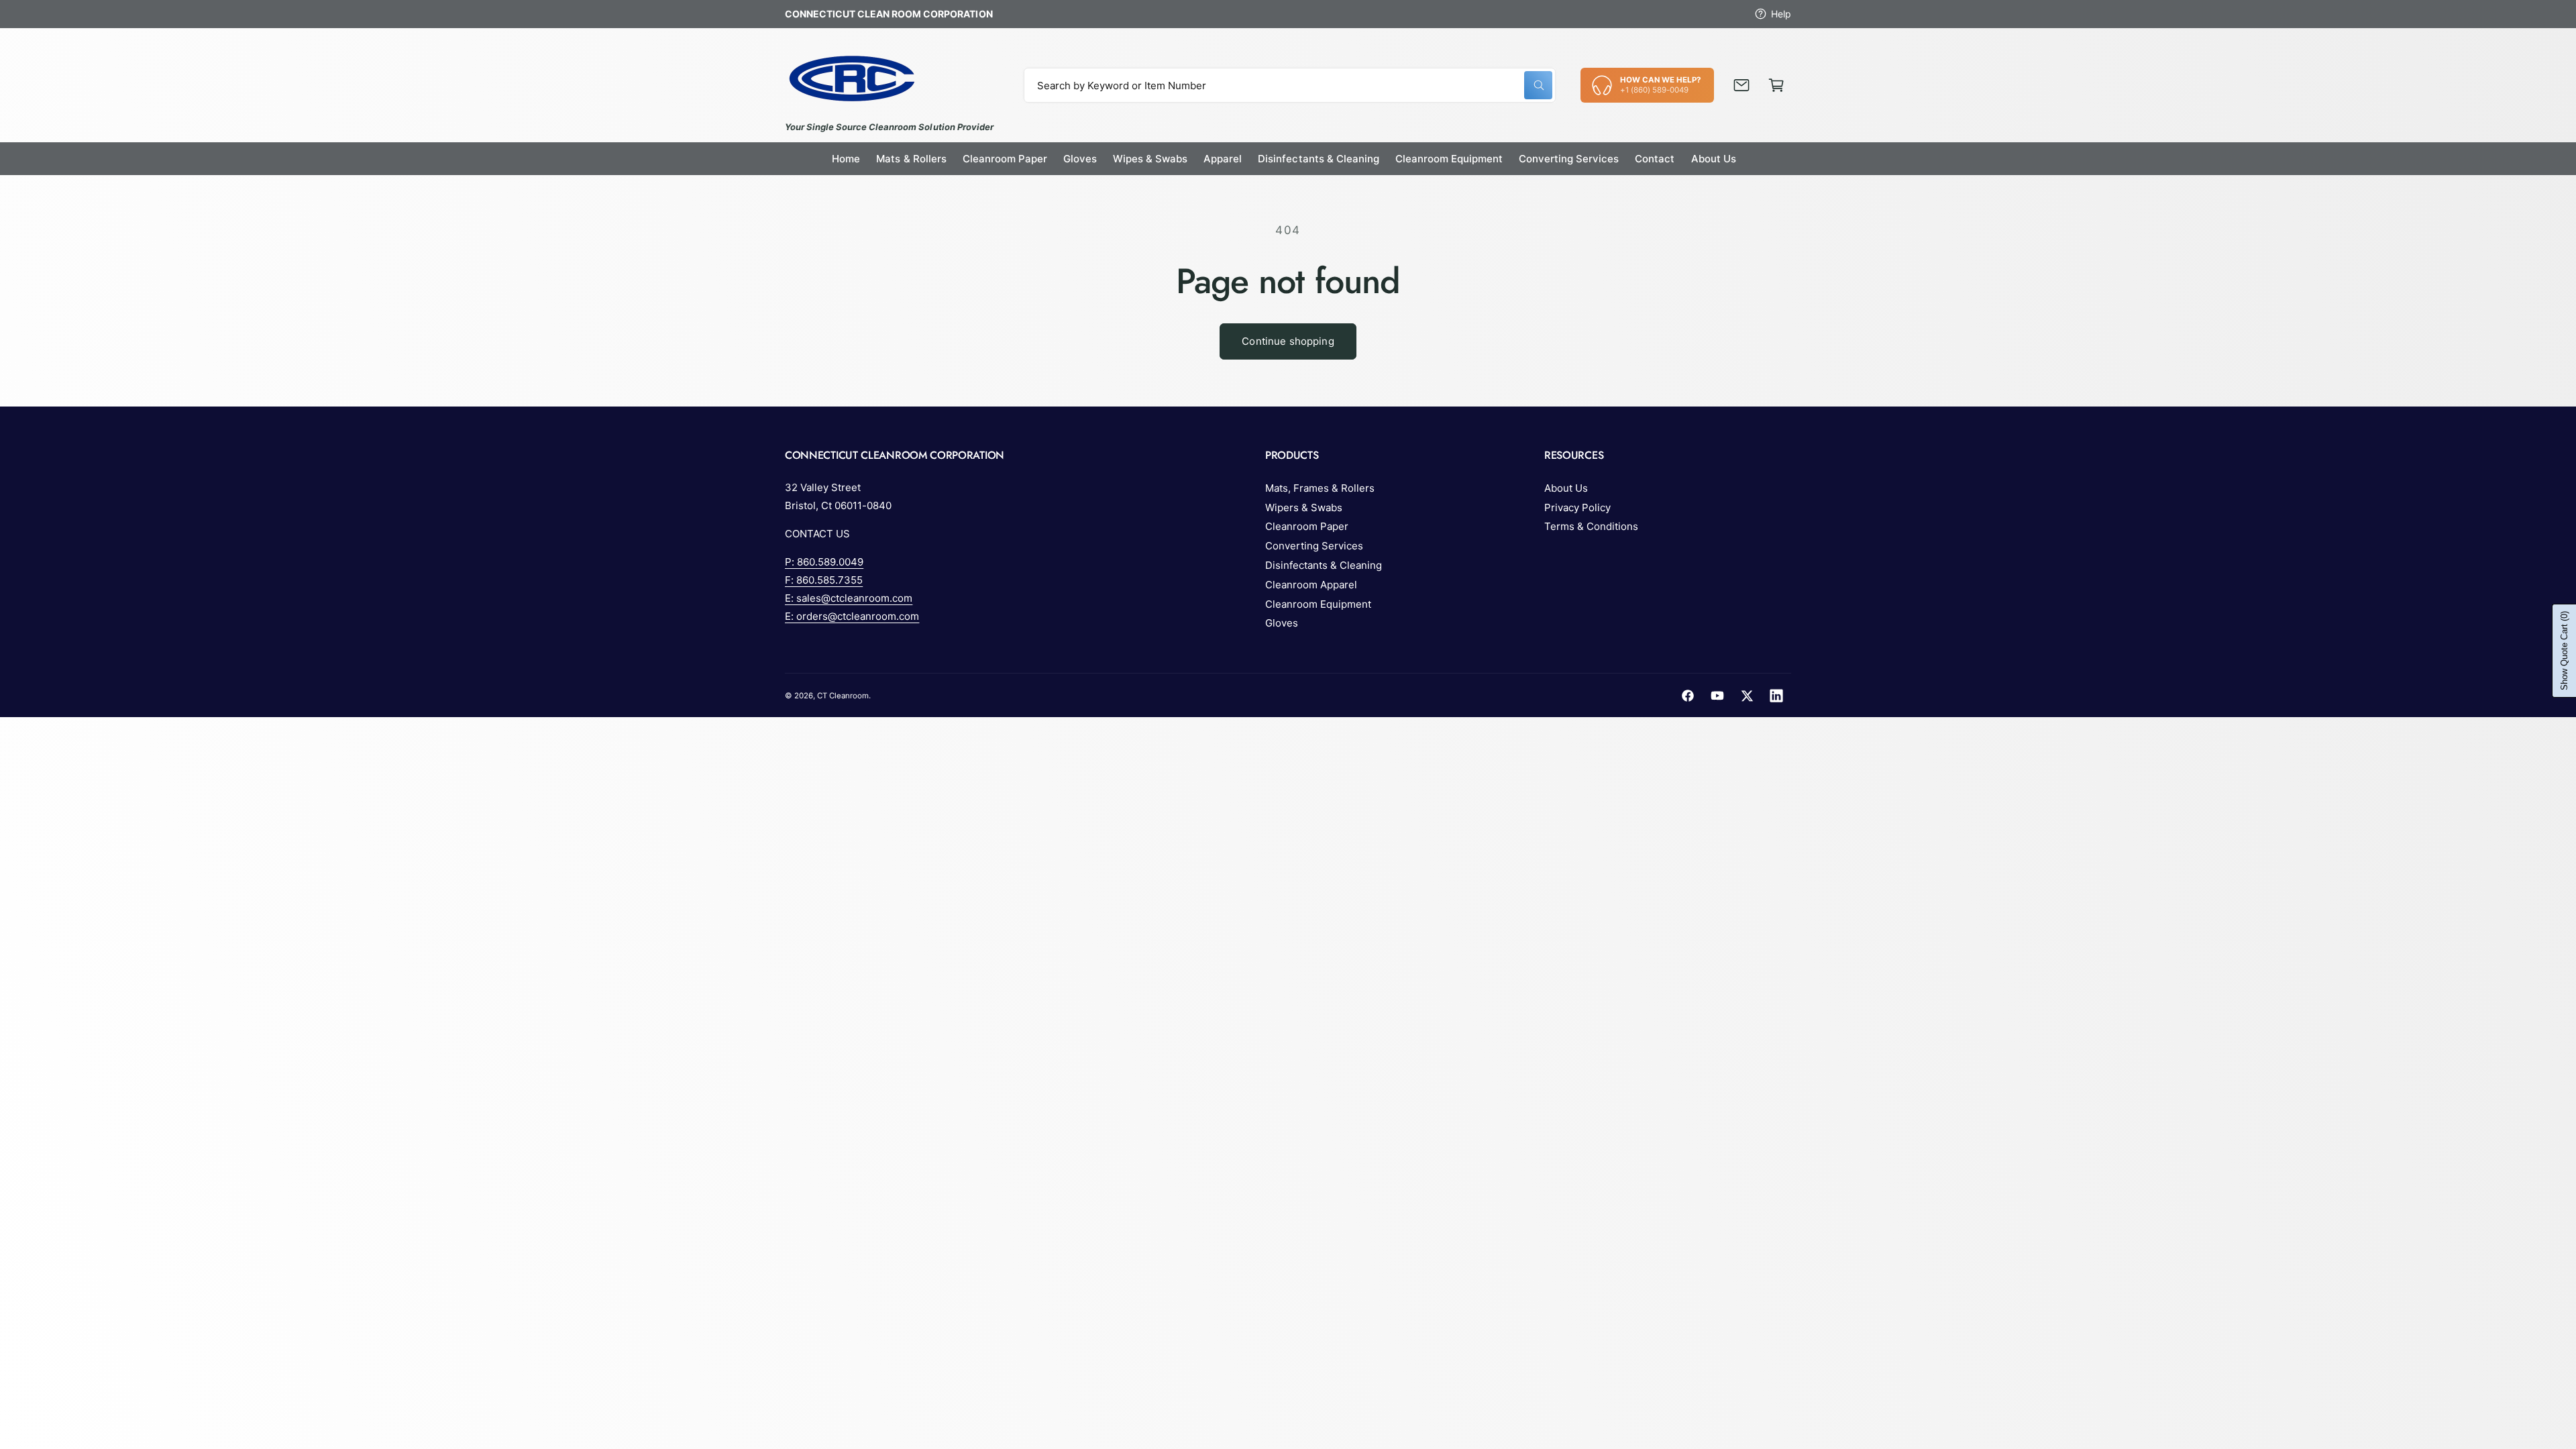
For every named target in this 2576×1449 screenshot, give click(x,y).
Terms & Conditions (1591, 526)
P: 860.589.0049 (824, 562)
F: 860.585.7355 (824, 580)
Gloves (1282, 623)
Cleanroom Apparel (1311, 585)
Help (1781, 14)
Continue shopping (1288, 341)
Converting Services (1314, 546)
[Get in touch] (1741, 85)
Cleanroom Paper (1307, 526)
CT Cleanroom (843, 696)
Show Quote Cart (2564, 651)
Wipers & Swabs (1304, 507)
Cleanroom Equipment (1318, 604)
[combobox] (1290, 85)
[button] (1776, 85)
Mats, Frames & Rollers (1320, 488)
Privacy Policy (1577, 507)
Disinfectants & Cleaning (1324, 565)
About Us (1566, 488)
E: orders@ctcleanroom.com (852, 616)
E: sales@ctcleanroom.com (849, 598)
